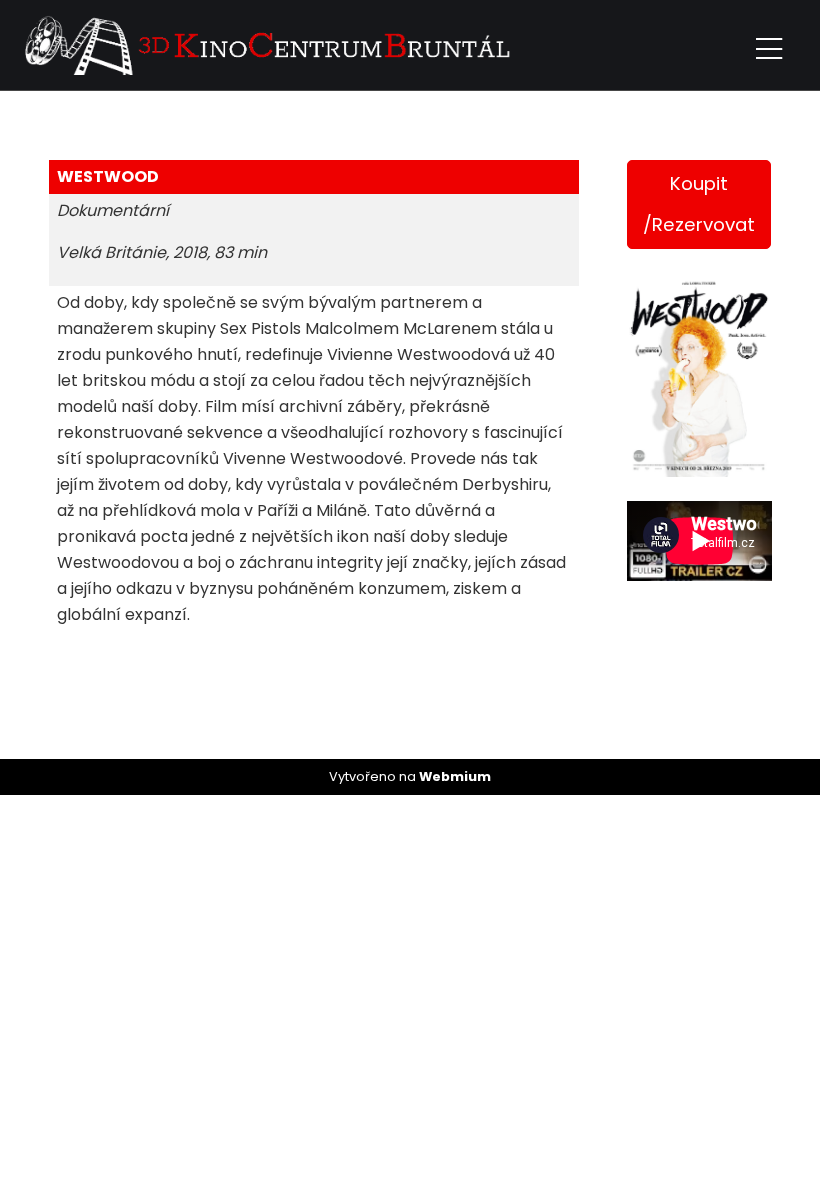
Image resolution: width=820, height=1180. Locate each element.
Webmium (455, 776)
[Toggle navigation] (769, 45)
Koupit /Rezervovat (699, 204)
